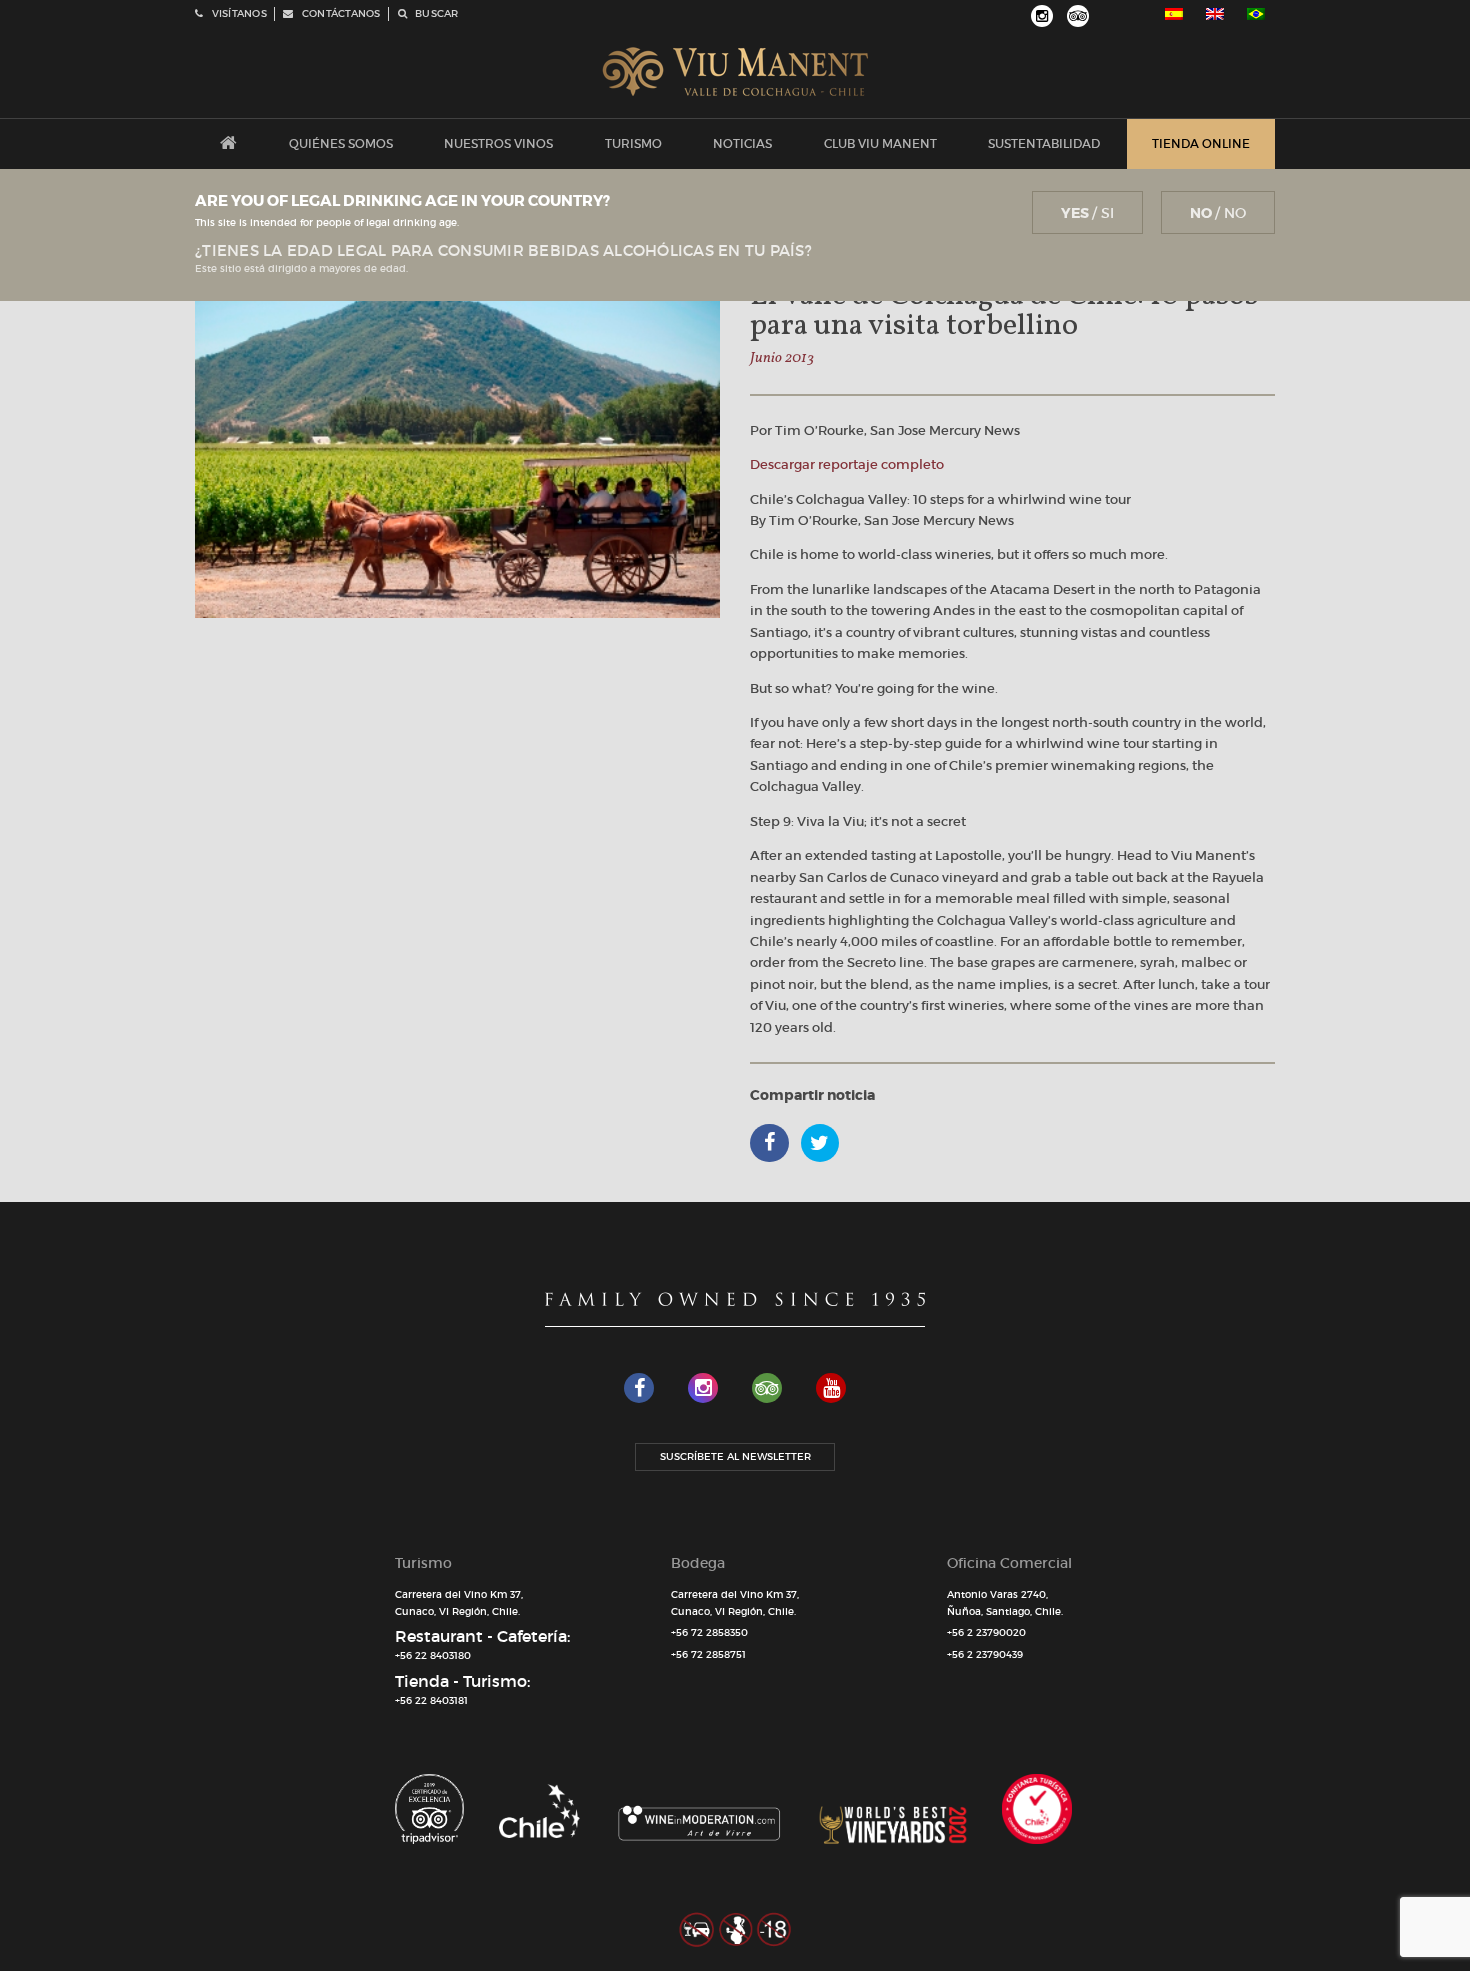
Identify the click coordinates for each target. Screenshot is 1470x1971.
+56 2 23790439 (985, 1654)
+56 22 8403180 (433, 1655)
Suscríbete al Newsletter (735, 1456)
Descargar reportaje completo (847, 464)
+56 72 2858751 (708, 1654)
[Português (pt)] (1256, 14)
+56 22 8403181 (431, 1700)
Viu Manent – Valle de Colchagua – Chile (735, 72)
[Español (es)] (1174, 14)
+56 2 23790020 (986, 1632)
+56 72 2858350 (709, 1632)
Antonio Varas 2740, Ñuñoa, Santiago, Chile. (1005, 1603)
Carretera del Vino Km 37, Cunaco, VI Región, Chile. (459, 1603)
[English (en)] (1215, 14)
